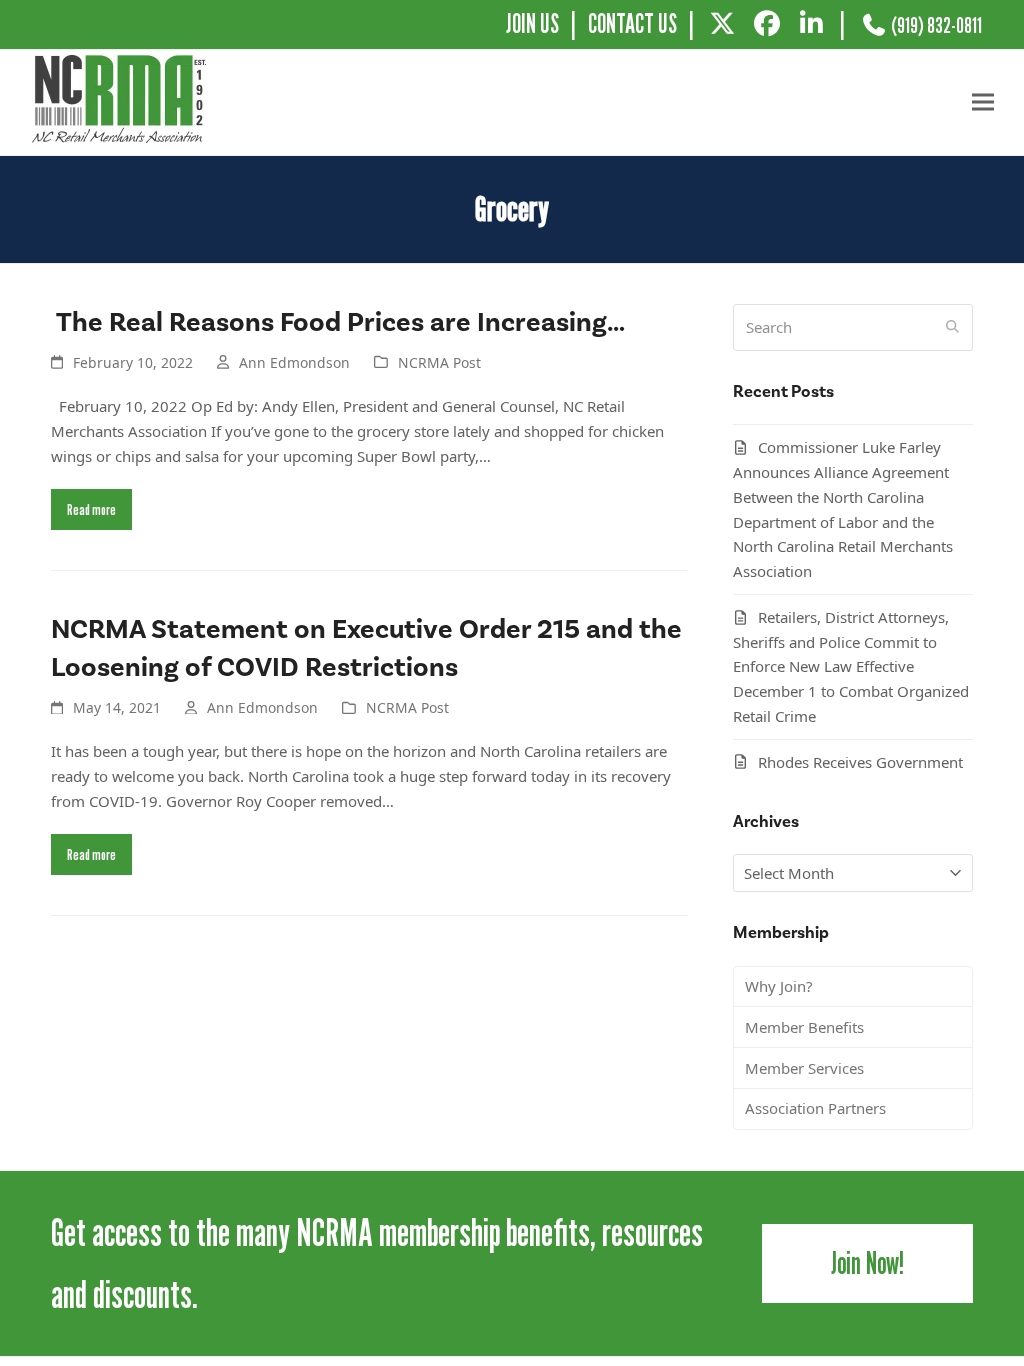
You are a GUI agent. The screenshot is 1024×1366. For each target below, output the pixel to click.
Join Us (532, 23)
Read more (91, 509)
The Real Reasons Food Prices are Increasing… (338, 322)
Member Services (804, 1068)
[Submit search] (952, 327)
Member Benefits (804, 1027)
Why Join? (779, 986)
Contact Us (632, 23)
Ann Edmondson (294, 362)
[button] (983, 102)
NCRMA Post (439, 362)
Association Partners (815, 1108)
